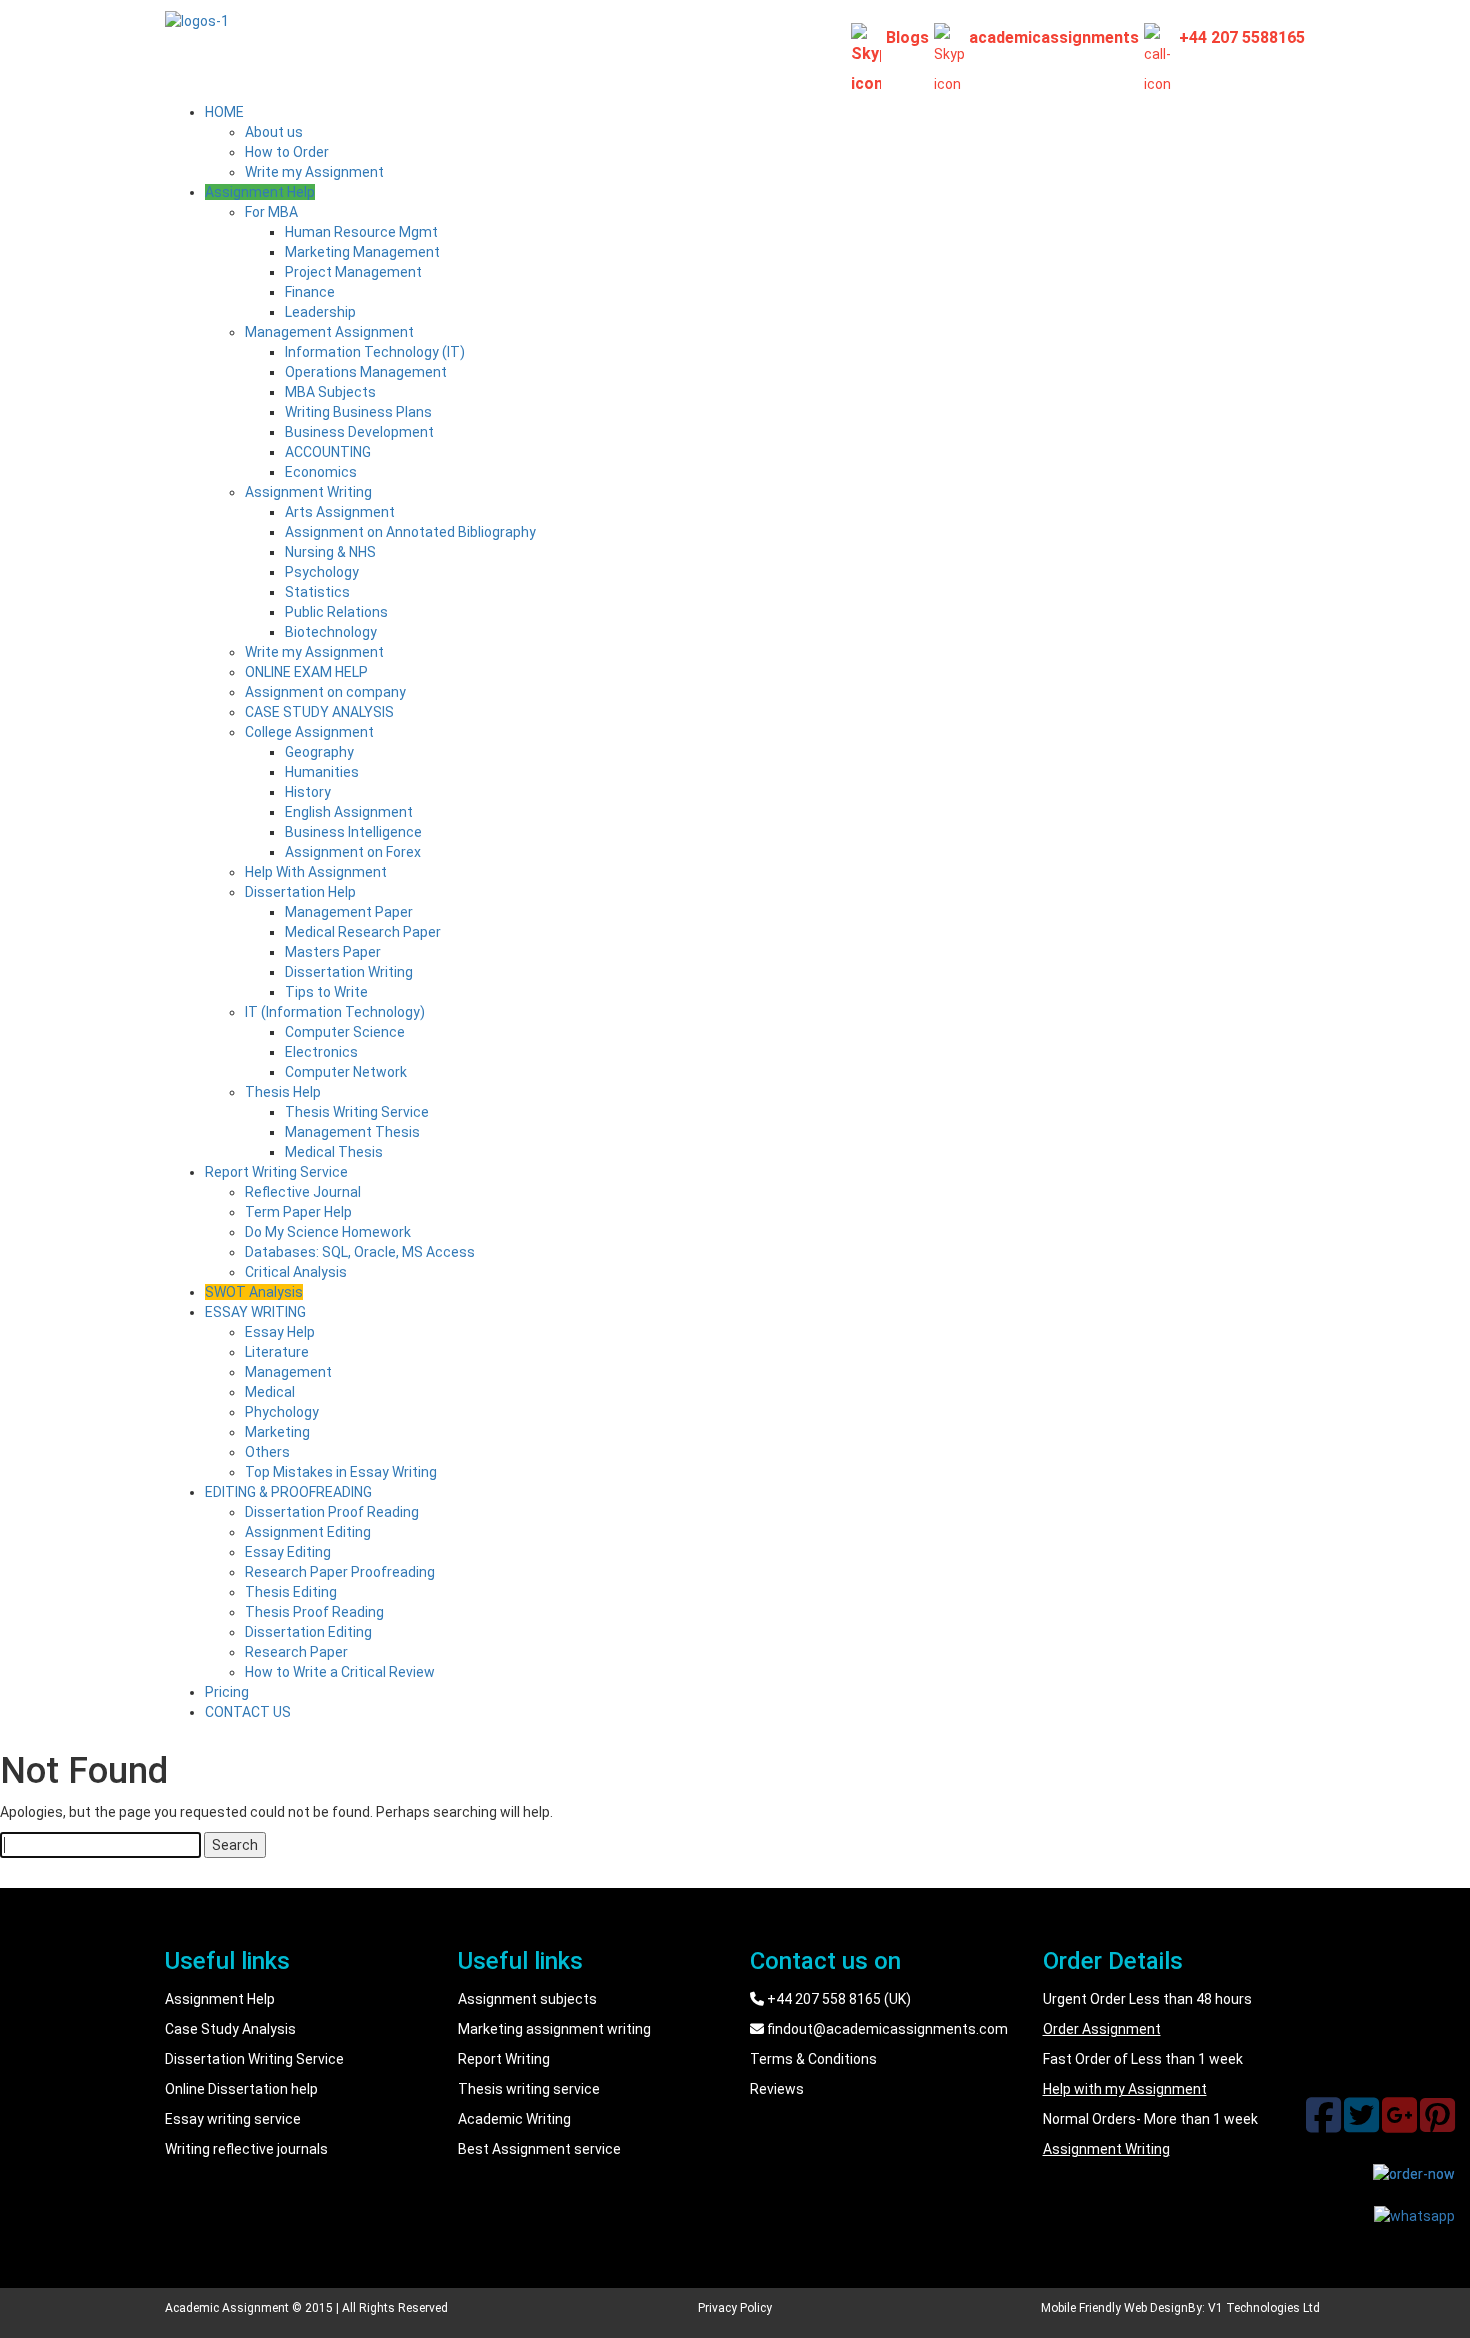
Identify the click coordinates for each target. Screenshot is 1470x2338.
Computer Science (345, 1032)
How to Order (287, 152)
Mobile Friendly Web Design (1114, 2308)
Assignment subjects (527, 1999)
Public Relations (336, 612)
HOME (224, 112)
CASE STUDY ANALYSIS (319, 712)
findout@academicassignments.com (886, 2029)
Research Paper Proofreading (340, 1572)
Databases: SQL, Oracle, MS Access (360, 1252)
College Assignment (309, 732)
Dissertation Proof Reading (332, 1512)
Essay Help (280, 1332)
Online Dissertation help (241, 2089)
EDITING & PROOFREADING (288, 1492)
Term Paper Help (298, 1212)
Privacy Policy (735, 2308)
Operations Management (366, 372)
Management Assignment (329, 332)
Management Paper (349, 912)
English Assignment (349, 812)
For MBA (271, 212)
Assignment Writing (308, 492)
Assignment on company (325, 692)
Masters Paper (333, 952)
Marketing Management (362, 252)
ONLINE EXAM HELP (306, 672)
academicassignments (1054, 37)
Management (288, 1372)
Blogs (907, 37)
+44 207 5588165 (1242, 37)
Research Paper (296, 1652)
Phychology (282, 1412)
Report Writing (504, 2059)
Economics (321, 472)
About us (274, 132)
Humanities (322, 772)
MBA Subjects (330, 392)
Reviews (777, 2089)
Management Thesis (352, 1132)
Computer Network (346, 1072)
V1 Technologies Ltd (1264, 2308)
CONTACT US (248, 1712)
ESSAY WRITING (255, 1312)
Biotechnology (331, 632)
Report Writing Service (276, 1172)
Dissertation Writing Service (254, 2059)
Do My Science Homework (328, 1232)
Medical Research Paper (363, 932)
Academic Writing (514, 2119)
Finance (310, 292)
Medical (270, 1392)
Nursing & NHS (330, 552)
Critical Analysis (296, 1272)
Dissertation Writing (349, 972)
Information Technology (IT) (375, 352)
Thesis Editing (291, 1592)
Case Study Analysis (230, 2029)
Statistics (317, 592)
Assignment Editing (308, 1532)
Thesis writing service (529, 2089)
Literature (277, 1352)
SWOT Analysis (254, 1292)
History (308, 792)
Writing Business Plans (358, 412)
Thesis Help (283, 1092)
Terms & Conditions (813, 2059)
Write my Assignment (314, 172)
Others (267, 1452)
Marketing (277, 1432)
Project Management (353, 272)
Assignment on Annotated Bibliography (410, 532)
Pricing (227, 1692)
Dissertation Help (300, 892)
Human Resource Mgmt (361, 232)
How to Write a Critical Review (340, 1672)
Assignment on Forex (353, 852)
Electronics (321, 1052)
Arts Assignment (340, 512)
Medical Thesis (334, 1152)
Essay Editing (288, 1552)
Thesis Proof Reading (314, 1612)
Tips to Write (326, 992)
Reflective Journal (303, 1192)
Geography (319, 752)
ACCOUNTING (328, 452)
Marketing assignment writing (554, 2029)
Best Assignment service (539, 2149)
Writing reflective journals (246, 2149)
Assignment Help (260, 192)
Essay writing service (233, 2119)
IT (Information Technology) (335, 1012)
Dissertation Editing (308, 1632)
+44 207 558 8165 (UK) (837, 1999)
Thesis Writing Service (357, 1112)
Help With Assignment (316, 872)
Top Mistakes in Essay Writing (341, 1472)
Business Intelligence (353, 832)
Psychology (322, 572)
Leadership (320, 312)
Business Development (359, 432)
